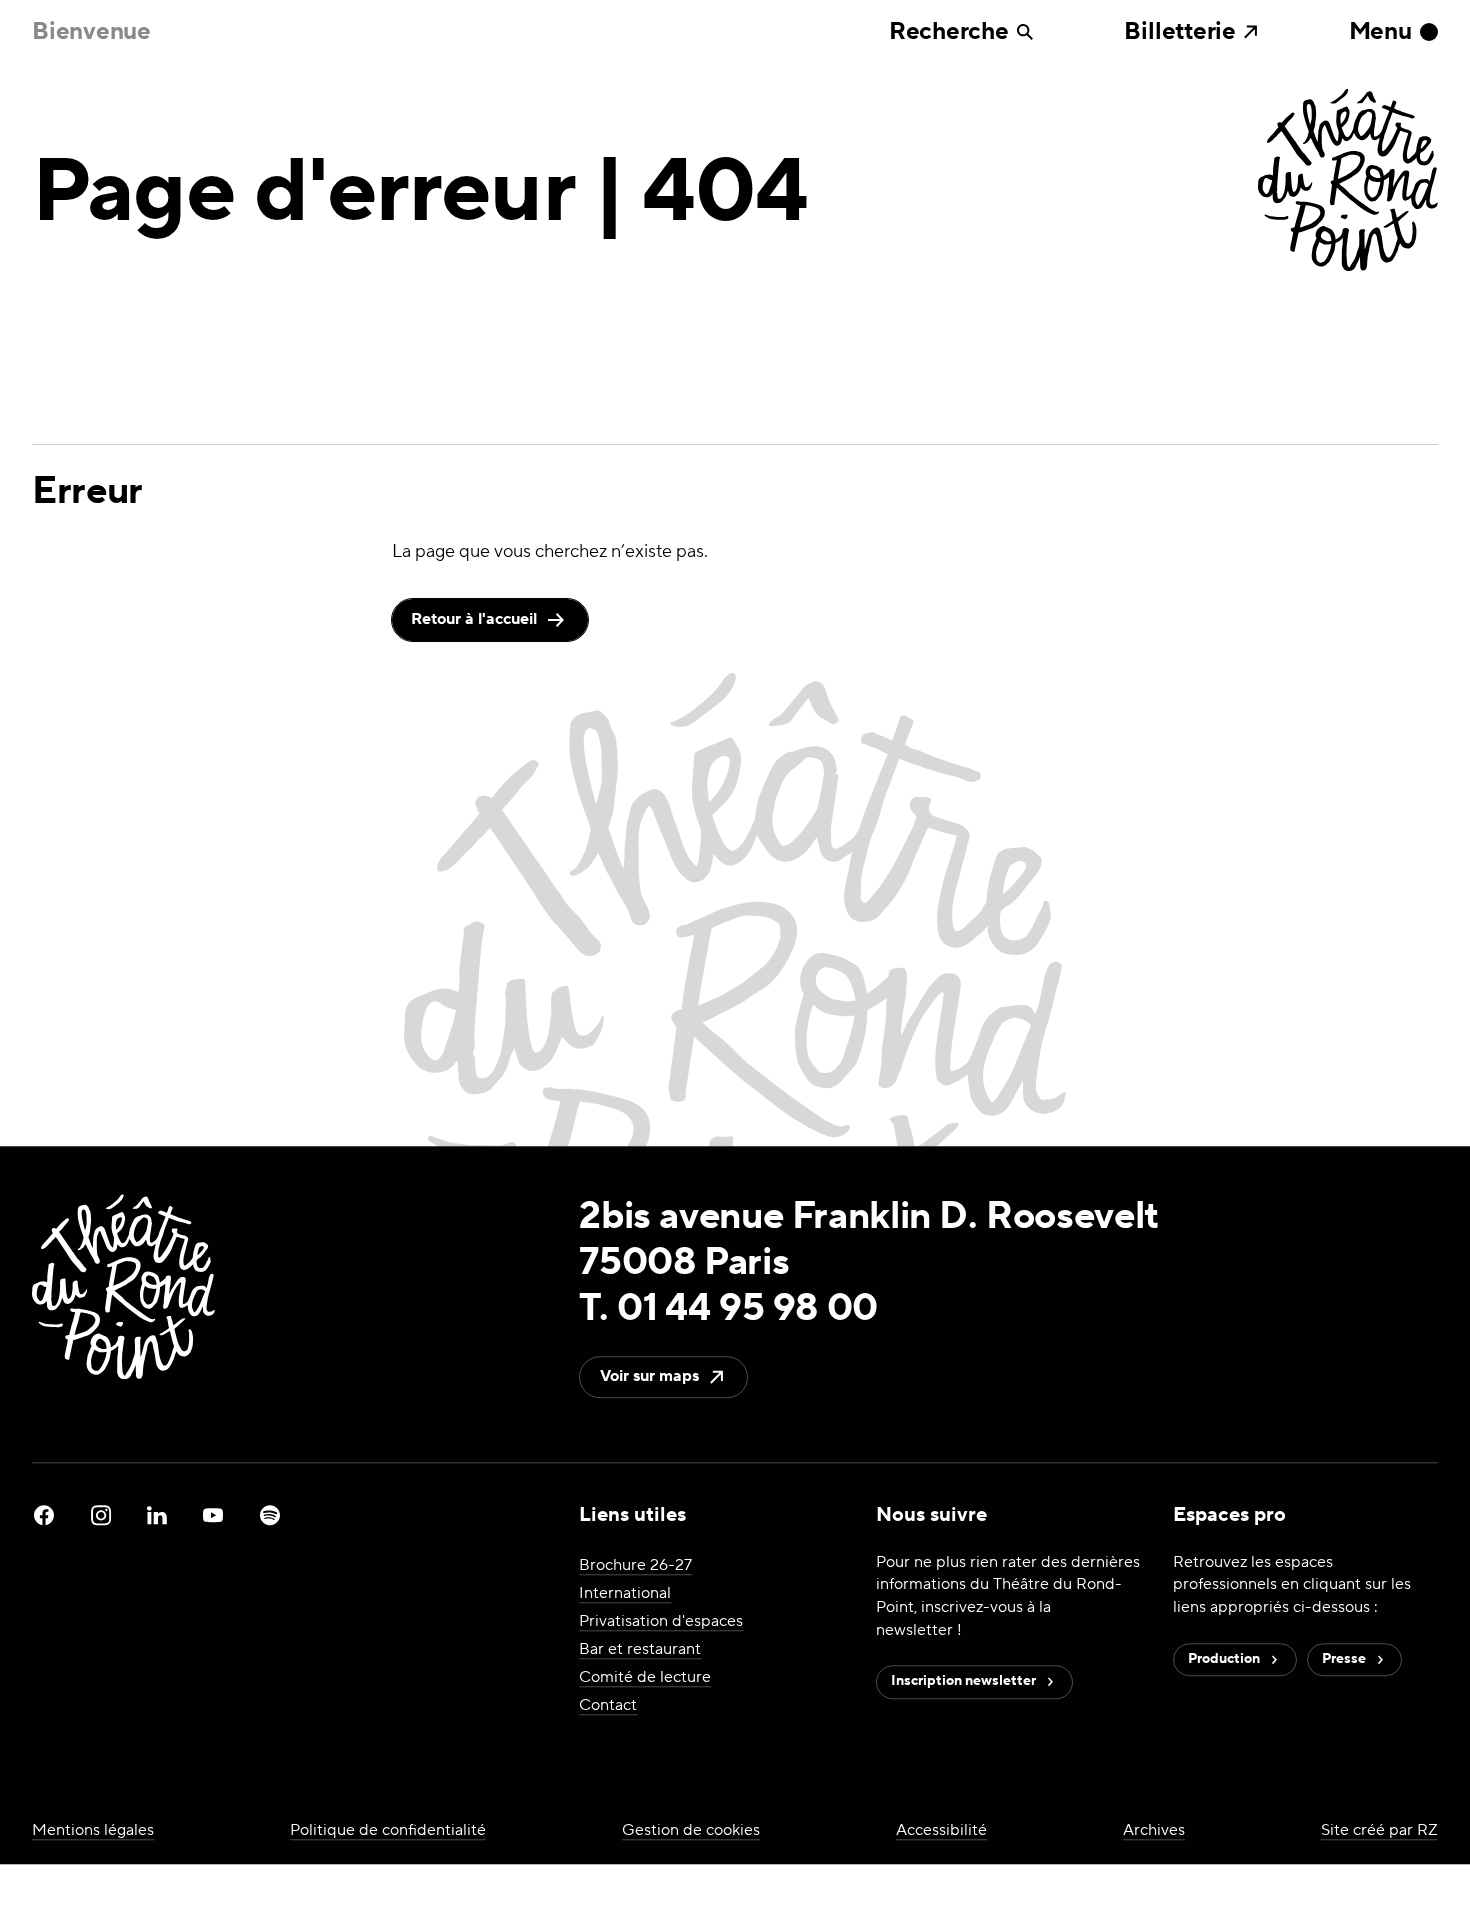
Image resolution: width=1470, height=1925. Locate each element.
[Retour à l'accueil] (1348, 182)
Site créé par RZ (1379, 1830)
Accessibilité (941, 1830)
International (625, 1593)
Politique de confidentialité (388, 1830)
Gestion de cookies (691, 1830)
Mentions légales (93, 1830)
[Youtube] (213, 1515)
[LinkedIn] (157, 1515)
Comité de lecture (645, 1677)
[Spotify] (270, 1515)
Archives (1154, 1830)
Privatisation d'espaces (661, 1621)
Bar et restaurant (640, 1649)
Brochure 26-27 (635, 1565)
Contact (608, 1705)
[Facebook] (44, 1515)
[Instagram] (101, 1515)
